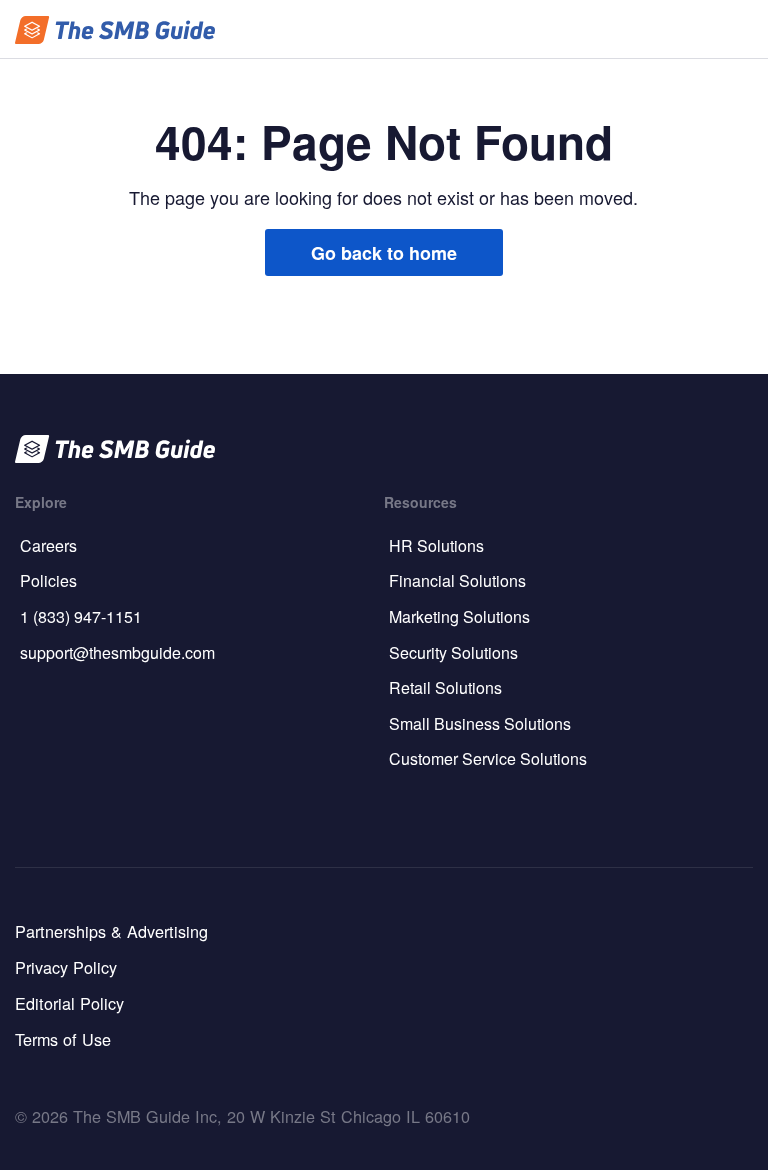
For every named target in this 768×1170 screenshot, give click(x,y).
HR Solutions (436, 545)
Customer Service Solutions (488, 758)
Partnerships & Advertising (111, 931)
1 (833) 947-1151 (81, 616)
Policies (48, 580)
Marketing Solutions (459, 616)
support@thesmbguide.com (117, 652)
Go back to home (384, 253)
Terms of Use (63, 1039)
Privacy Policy (66, 967)
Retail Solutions (445, 687)
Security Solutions (453, 652)
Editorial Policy (69, 1003)
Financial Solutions (457, 580)
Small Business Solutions (480, 723)
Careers (48, 545)
